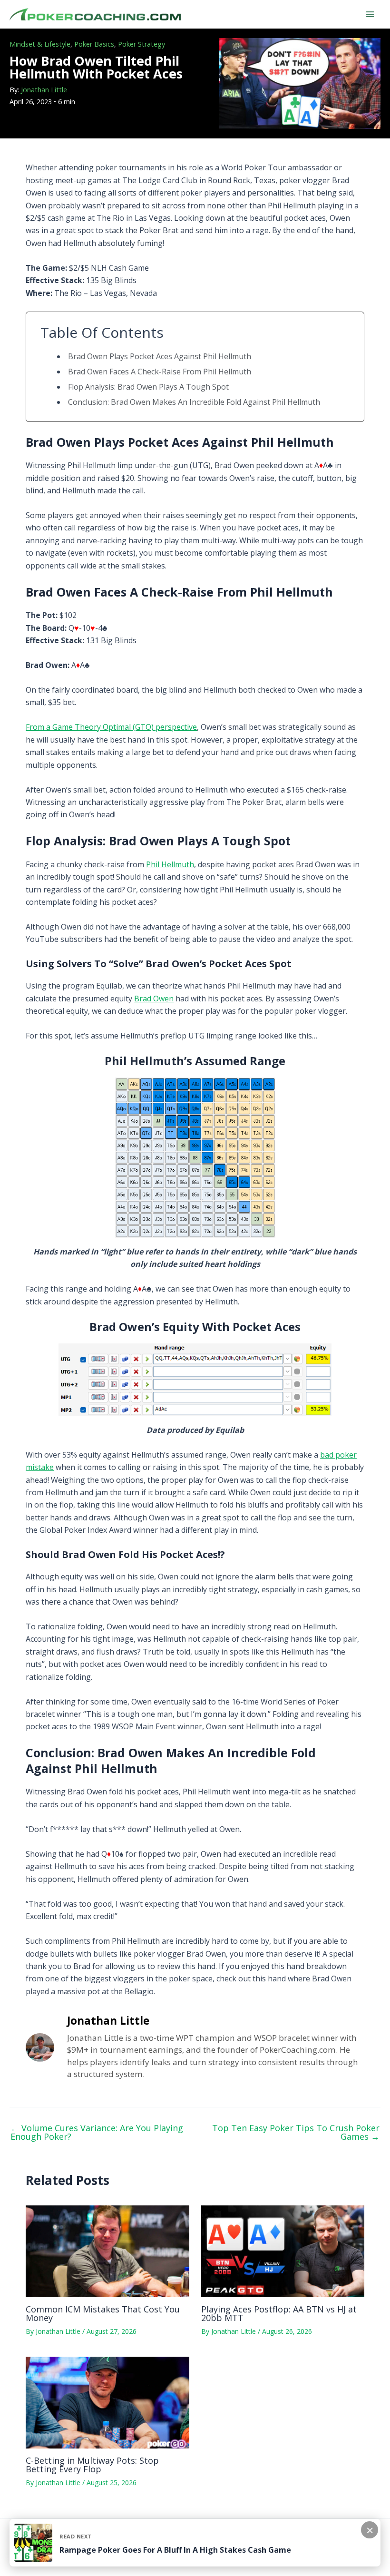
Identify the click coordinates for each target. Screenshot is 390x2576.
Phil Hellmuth (170, 864)
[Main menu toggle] (370, 14)
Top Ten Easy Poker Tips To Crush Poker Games (296, 2132)
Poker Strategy (141, 44)
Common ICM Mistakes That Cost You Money (103, 2313)
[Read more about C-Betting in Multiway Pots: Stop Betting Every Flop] (107, 2402)
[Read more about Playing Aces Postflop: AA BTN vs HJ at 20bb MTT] (283, 2251)
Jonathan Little (44, 90)
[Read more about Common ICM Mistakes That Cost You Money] (107, 2251)
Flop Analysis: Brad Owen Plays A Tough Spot (148, 387)
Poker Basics (94, 44)
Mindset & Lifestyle (40, 44)
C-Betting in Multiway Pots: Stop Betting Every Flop (92, 2465)
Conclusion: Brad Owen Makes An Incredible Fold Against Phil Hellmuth (194, 402)
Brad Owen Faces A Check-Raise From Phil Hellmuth (160, 372)
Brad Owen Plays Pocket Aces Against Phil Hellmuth (160, 356)
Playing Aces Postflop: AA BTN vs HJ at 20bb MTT (279, 2313)
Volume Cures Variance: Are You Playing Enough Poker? (97, 2132)
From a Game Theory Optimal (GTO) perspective (111, 727)
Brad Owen (154, 999)
